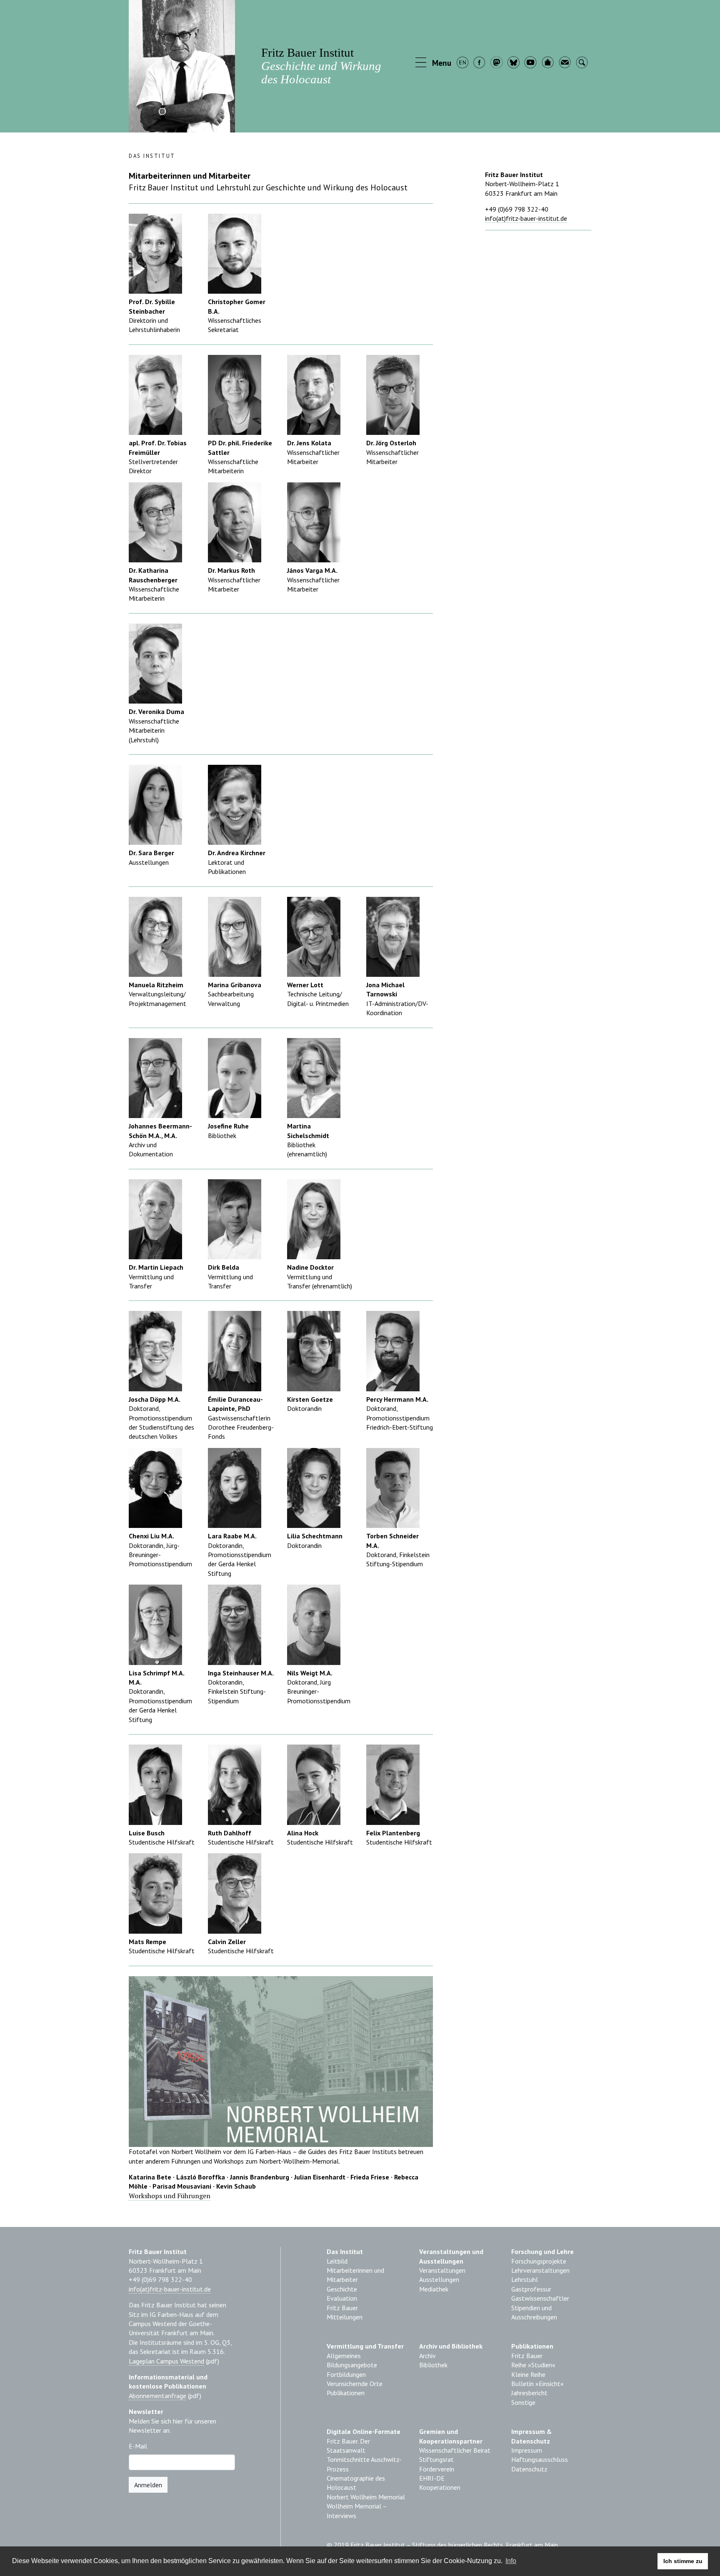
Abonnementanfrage (157, 2396)
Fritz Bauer (342, 2308)
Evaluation (342, 2298)
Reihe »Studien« (533, 2365)
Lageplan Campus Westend (166, 2361)
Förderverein (437, 2469)
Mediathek (434, 2289)
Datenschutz (529, 2469)
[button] (434, 63)
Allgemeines (344, 2356)
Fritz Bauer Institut (321, 66)
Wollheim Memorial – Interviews (357, 2511)
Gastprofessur (531, 2289)
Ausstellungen (439, 2279)
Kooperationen (440, 2487)
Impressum (527, 2450)
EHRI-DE (432, 2478)
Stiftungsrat (436, 2459)
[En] (463, 63)
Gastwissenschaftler (540, 2298)
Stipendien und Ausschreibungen (534, 2312)
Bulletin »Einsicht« (537, 2384)
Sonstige (523, 2402)
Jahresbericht (529, 2393)
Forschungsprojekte (539, 2261)
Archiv (427, 2356)
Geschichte (342, 2289)
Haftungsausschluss (540, 2459)
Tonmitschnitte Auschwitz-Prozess (364, 2464)
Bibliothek (433, 2365)
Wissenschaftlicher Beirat (455, 2450)
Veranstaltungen (442, 2270)
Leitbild (337, 2261)
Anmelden (148, 2485)
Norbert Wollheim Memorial (366, 2497)
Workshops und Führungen (170, 2196)
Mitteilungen (345, 2317)
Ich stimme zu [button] (683, 2561)
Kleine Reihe (528, 2374)
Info (511, 2561)
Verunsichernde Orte (355, 2384)
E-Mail (138, 2446)
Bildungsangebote (352, 2365)
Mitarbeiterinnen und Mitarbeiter (355, 2275)
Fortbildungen (346, 2374)
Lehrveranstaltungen (540, 2270)
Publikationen (346, 2393)
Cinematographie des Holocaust (356, 2483)
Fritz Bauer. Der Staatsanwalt (348, 2446)
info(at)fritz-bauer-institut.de (526, 218)
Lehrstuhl (525, 2279)
